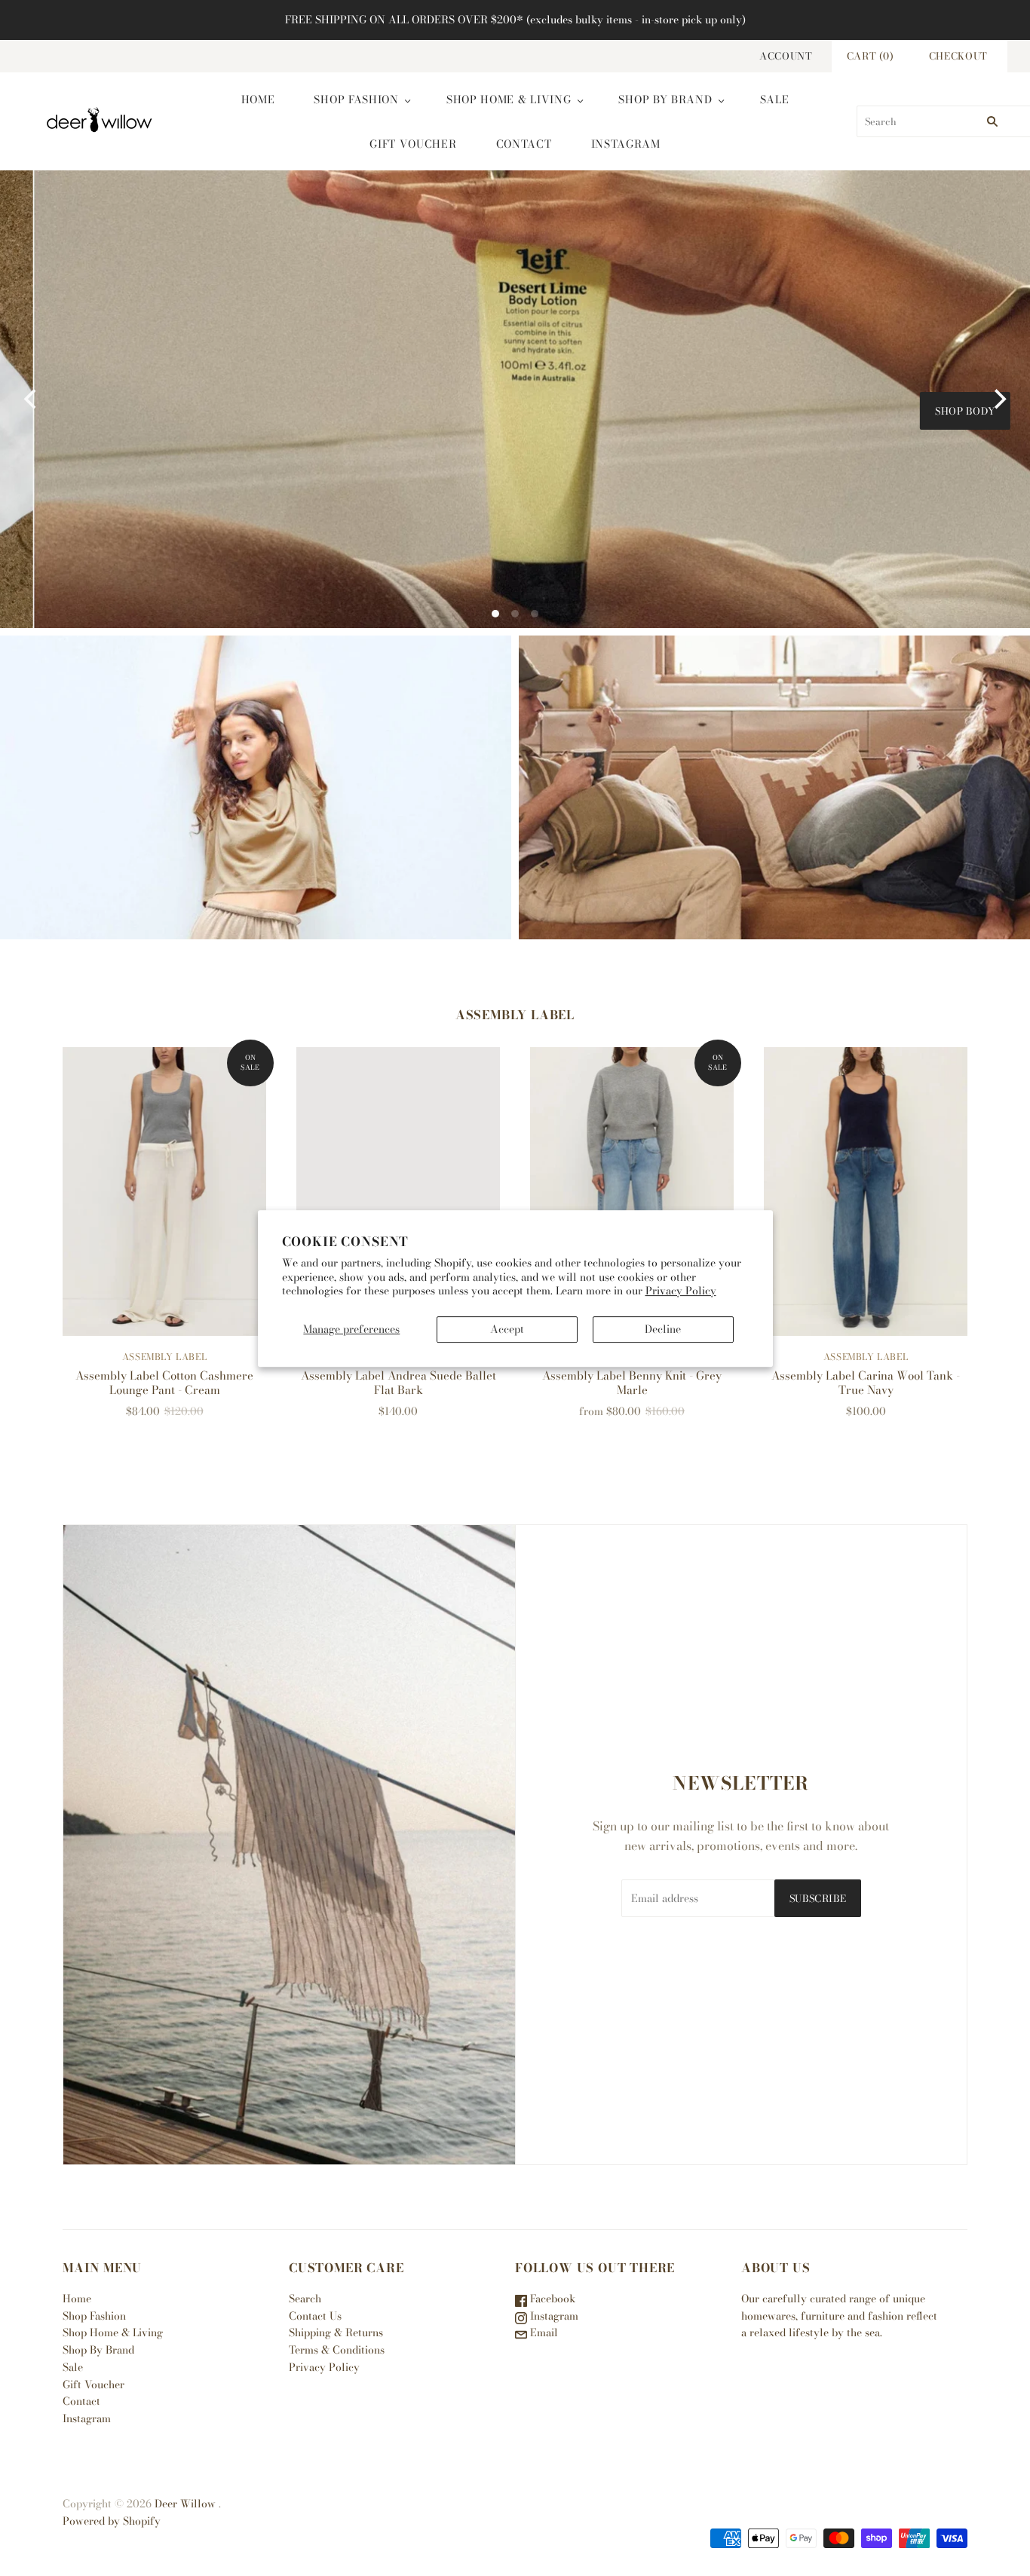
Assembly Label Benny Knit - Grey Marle (632, 1383)
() (871, 56)
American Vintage (256, 787)
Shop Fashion (356, 100)
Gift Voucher (413, 144)
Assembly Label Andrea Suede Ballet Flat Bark (399, 1383)
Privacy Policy (681, 1290)
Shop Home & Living (509, 100)
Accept (507, 1329)
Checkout (958, 56)
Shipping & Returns (336, 2332)
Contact (524, 144)
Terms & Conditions (337, 2350)
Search (305, 2299)
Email (543, 2332)
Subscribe (818, 1898)
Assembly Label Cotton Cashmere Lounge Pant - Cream (164, 1383)
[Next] (998, 400)
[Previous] (32, 400)
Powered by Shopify (112, 2521)
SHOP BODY (932, 411)
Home (258, 100)
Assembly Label (164, 1357)
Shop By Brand (665, 100)
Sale (775, 100)
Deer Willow (185, 2504)
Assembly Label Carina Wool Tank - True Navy (866, 1383)
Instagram (626, 144)
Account (786, 56)
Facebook (551, 2299)
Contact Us (315, 2316)
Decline (663, 1329)
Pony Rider (774, 787)
